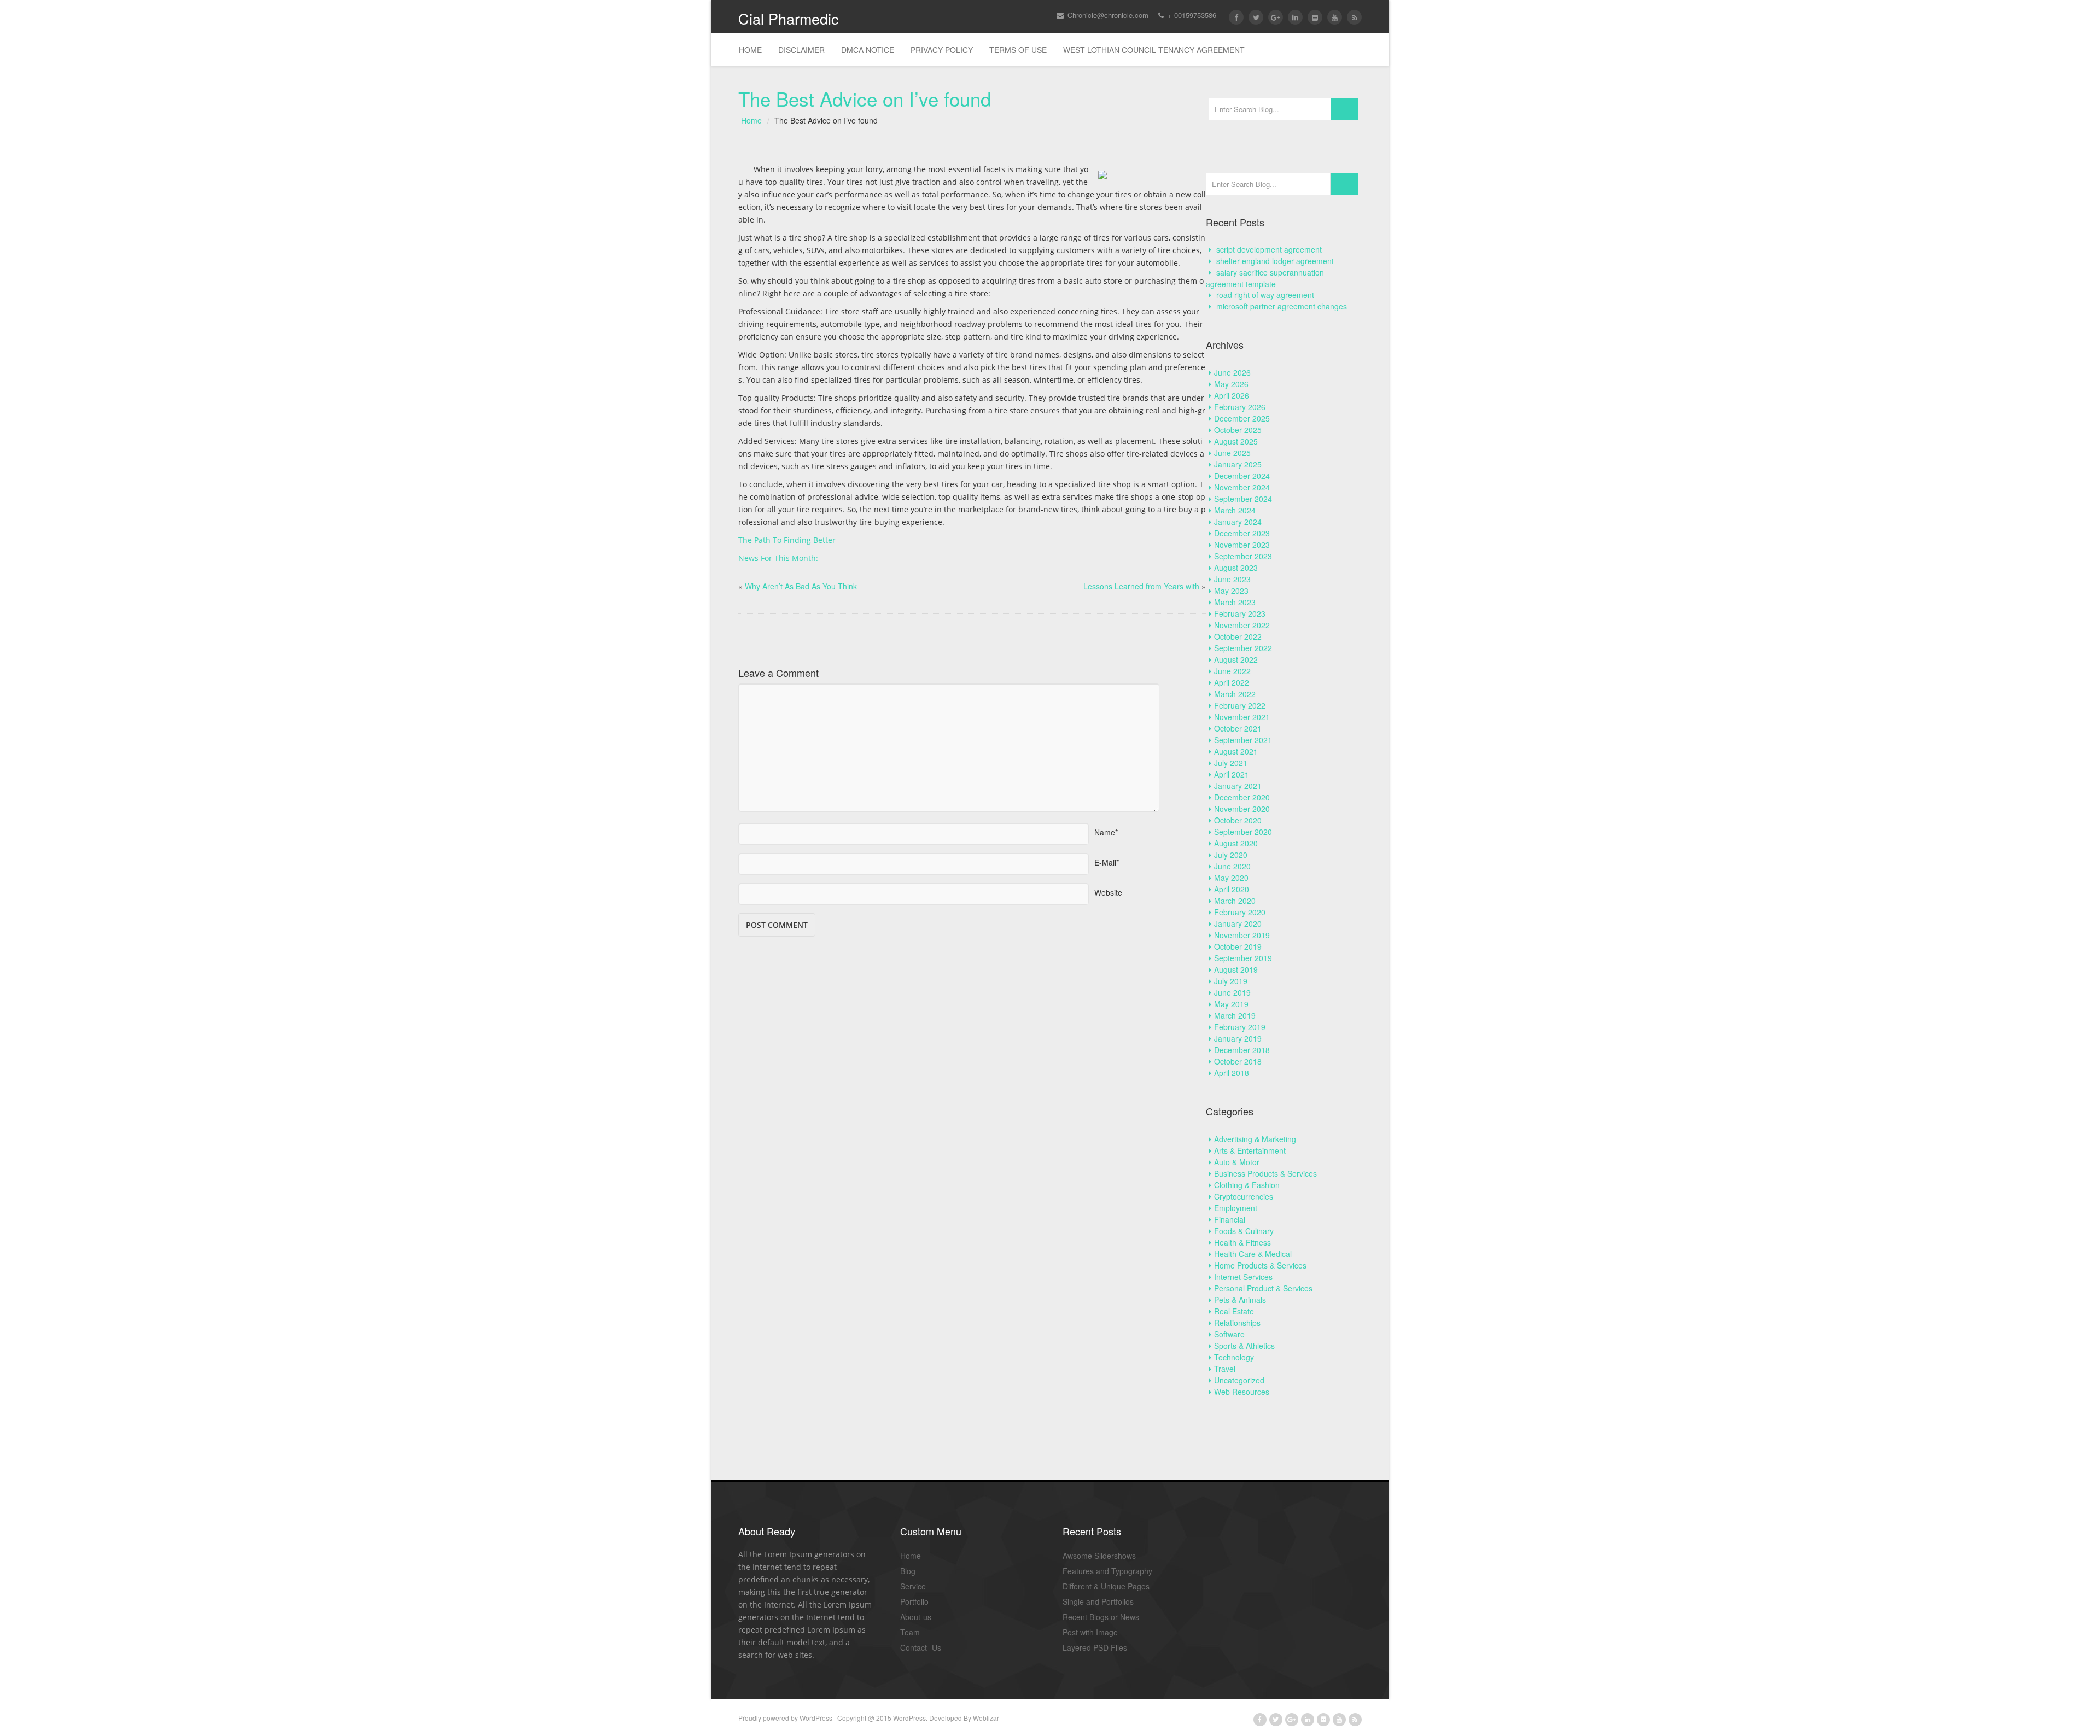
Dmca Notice (868, 50)
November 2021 (1242, 717)
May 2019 (1231, 1004)
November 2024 (1242, 487)
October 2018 (1238, 1061)
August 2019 (1236, 969)
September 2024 (1243, 499)
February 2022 (1240, 705)
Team (910, 1632)
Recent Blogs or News (1101, 1617)
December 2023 (1242, 533)
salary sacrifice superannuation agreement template (1265, 278)
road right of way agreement (1265, 295)
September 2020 (1243, 832)
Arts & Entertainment (1250, 1150)
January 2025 (1238, 464)
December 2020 (1242, 797)
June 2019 (1232, 992)
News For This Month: (778, 558)
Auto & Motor (1237, 1162)
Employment (1236, 1208)
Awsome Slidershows (1099, 1556)
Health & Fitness (1242, 1242)
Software (1229, 1334)
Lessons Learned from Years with (1141, 586)
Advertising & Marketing (1255, 1139)
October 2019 (1238, 946)
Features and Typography (1107, 1571)
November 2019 (1242, 935)
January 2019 (1238, 1038)
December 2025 (1242, 418)
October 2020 (1238, 820)
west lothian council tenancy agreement (1154, 50)
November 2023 (1242, 545)
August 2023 (1236, 568)
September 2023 (1243, 556)
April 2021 (1232, 774)
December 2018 (1242, 1050)
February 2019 (1240, 1027)
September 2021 (1243, 740)
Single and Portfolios (1098, 1601)
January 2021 (1238, 786)
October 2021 (1238, 728)
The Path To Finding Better (787, 540)
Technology (1234, 1357)
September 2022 (1243, 648)
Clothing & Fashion (1247, 1185)
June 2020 (1232, 866)
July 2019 (1231, 981)
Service (913, 1586)
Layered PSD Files (1095, 1647)
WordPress (816, 1718)
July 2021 (1231, 763)
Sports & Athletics (1244, 1346)
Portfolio (914, 1601)
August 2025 (1236, 441)
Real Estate (1234, 1311)
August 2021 (1236, 751)
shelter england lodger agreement (1275, 261)
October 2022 (1238, 636)
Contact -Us (921, 1647)
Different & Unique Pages (1106, 1586)
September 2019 (1243, 958)
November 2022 (1242, 625)
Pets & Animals (1240, 1300)
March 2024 (1235, 510)
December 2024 (1242, 476)
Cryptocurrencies (1244, 1196)
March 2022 (1235, 694)
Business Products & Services (1265, 1173)
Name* (1106, 829)
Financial (1230, 1219)
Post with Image (1090, 1632)
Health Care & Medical (1253, 1254)
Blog (908, 1571)
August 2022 (1236, 659)
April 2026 (1232, 395)
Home (750, 50)
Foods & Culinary (1244, 1231)
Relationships (1237, 1323)
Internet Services (1243, 1277)
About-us (916, 1617)
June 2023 (1232, 579)
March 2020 (1235, 901)
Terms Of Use (1018, 50)
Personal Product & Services (1263, 1288)
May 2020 (1231, 878)
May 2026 (1231, 384)
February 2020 (1240, 912)
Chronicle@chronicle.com (1107, 15)
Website (1108, 889)
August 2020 (1236, 843)
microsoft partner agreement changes (1282, 306)
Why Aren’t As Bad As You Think (801, 586)
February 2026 (1240, 407)
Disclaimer (801, 50)
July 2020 (1231, 855)
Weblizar (986, 1718)
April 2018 (1232, 1073)
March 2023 (1235, 602)
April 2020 (1232, 889)
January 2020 (1238, 923)
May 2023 (1231, 591)
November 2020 (1242, 809)
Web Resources (1242, 1392)
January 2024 (1238, 522)
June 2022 (1232, 671)
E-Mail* (1107, 859)
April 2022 (1232, 682)
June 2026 (1232, 372)
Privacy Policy (942, 50)
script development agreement (1269, 249)
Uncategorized (1239, 1380)
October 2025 (1238, 430)
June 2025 (1232, 453)
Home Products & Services (1260, 1265)
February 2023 (1240, 613)
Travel (1225, 1369)
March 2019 (1235, 1015)
